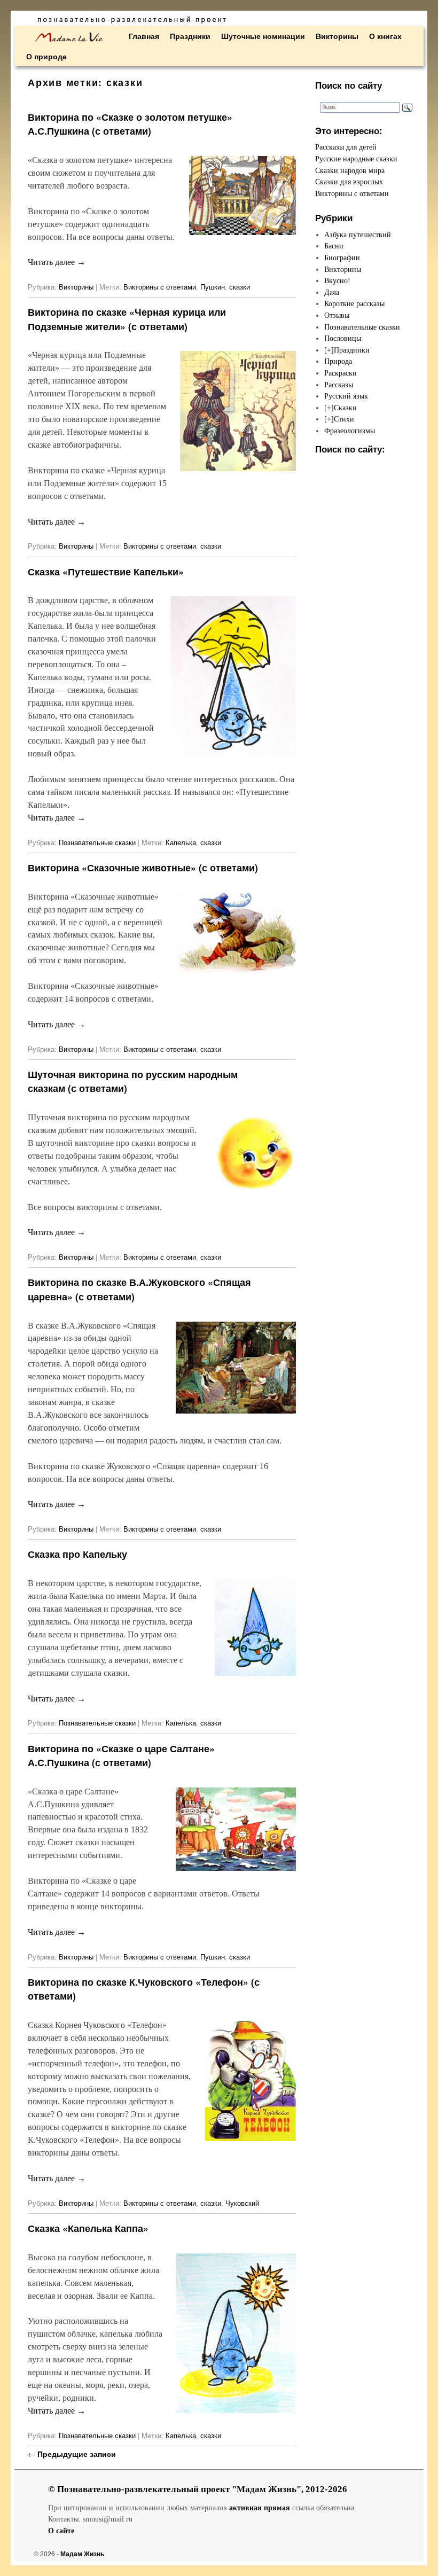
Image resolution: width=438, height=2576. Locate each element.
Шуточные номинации (263, 36)
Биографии (342, 257)
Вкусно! (337, 280)
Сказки (345, 408)
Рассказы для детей (346, 147)
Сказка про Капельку (77, 1554)
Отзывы (337, 315)
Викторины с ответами (160, 287)
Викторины (337, 36)
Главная (144, 36)
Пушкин (213, 287)
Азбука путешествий (358, 235)
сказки (240, 287)
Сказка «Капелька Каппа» (88, 2228)
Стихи (344, 419)
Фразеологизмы (350, 431)
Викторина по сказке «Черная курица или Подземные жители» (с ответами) (127, 319)
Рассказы (339, 385)
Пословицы (343, 338)
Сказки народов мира (350, 170)
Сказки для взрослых (349, 182)
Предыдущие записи (72, 2454)
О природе (46, 56)
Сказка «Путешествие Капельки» (106, 571)
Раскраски (341, 373)
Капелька (181, 842)
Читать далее (57, 262)
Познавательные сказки (97, 842)
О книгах (385, 36)
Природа (338, 361)
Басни (334, 246)
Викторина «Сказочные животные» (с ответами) (143, 867)
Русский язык (346, 396)
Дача (332, 292)
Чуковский (242, 2203)
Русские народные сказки (356, 159)
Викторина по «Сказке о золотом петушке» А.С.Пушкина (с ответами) (130, 124)
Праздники (190, 36)
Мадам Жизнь (82, 2554)
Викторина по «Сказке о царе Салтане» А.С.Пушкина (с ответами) (121, 1755)
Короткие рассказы (354, 303)
